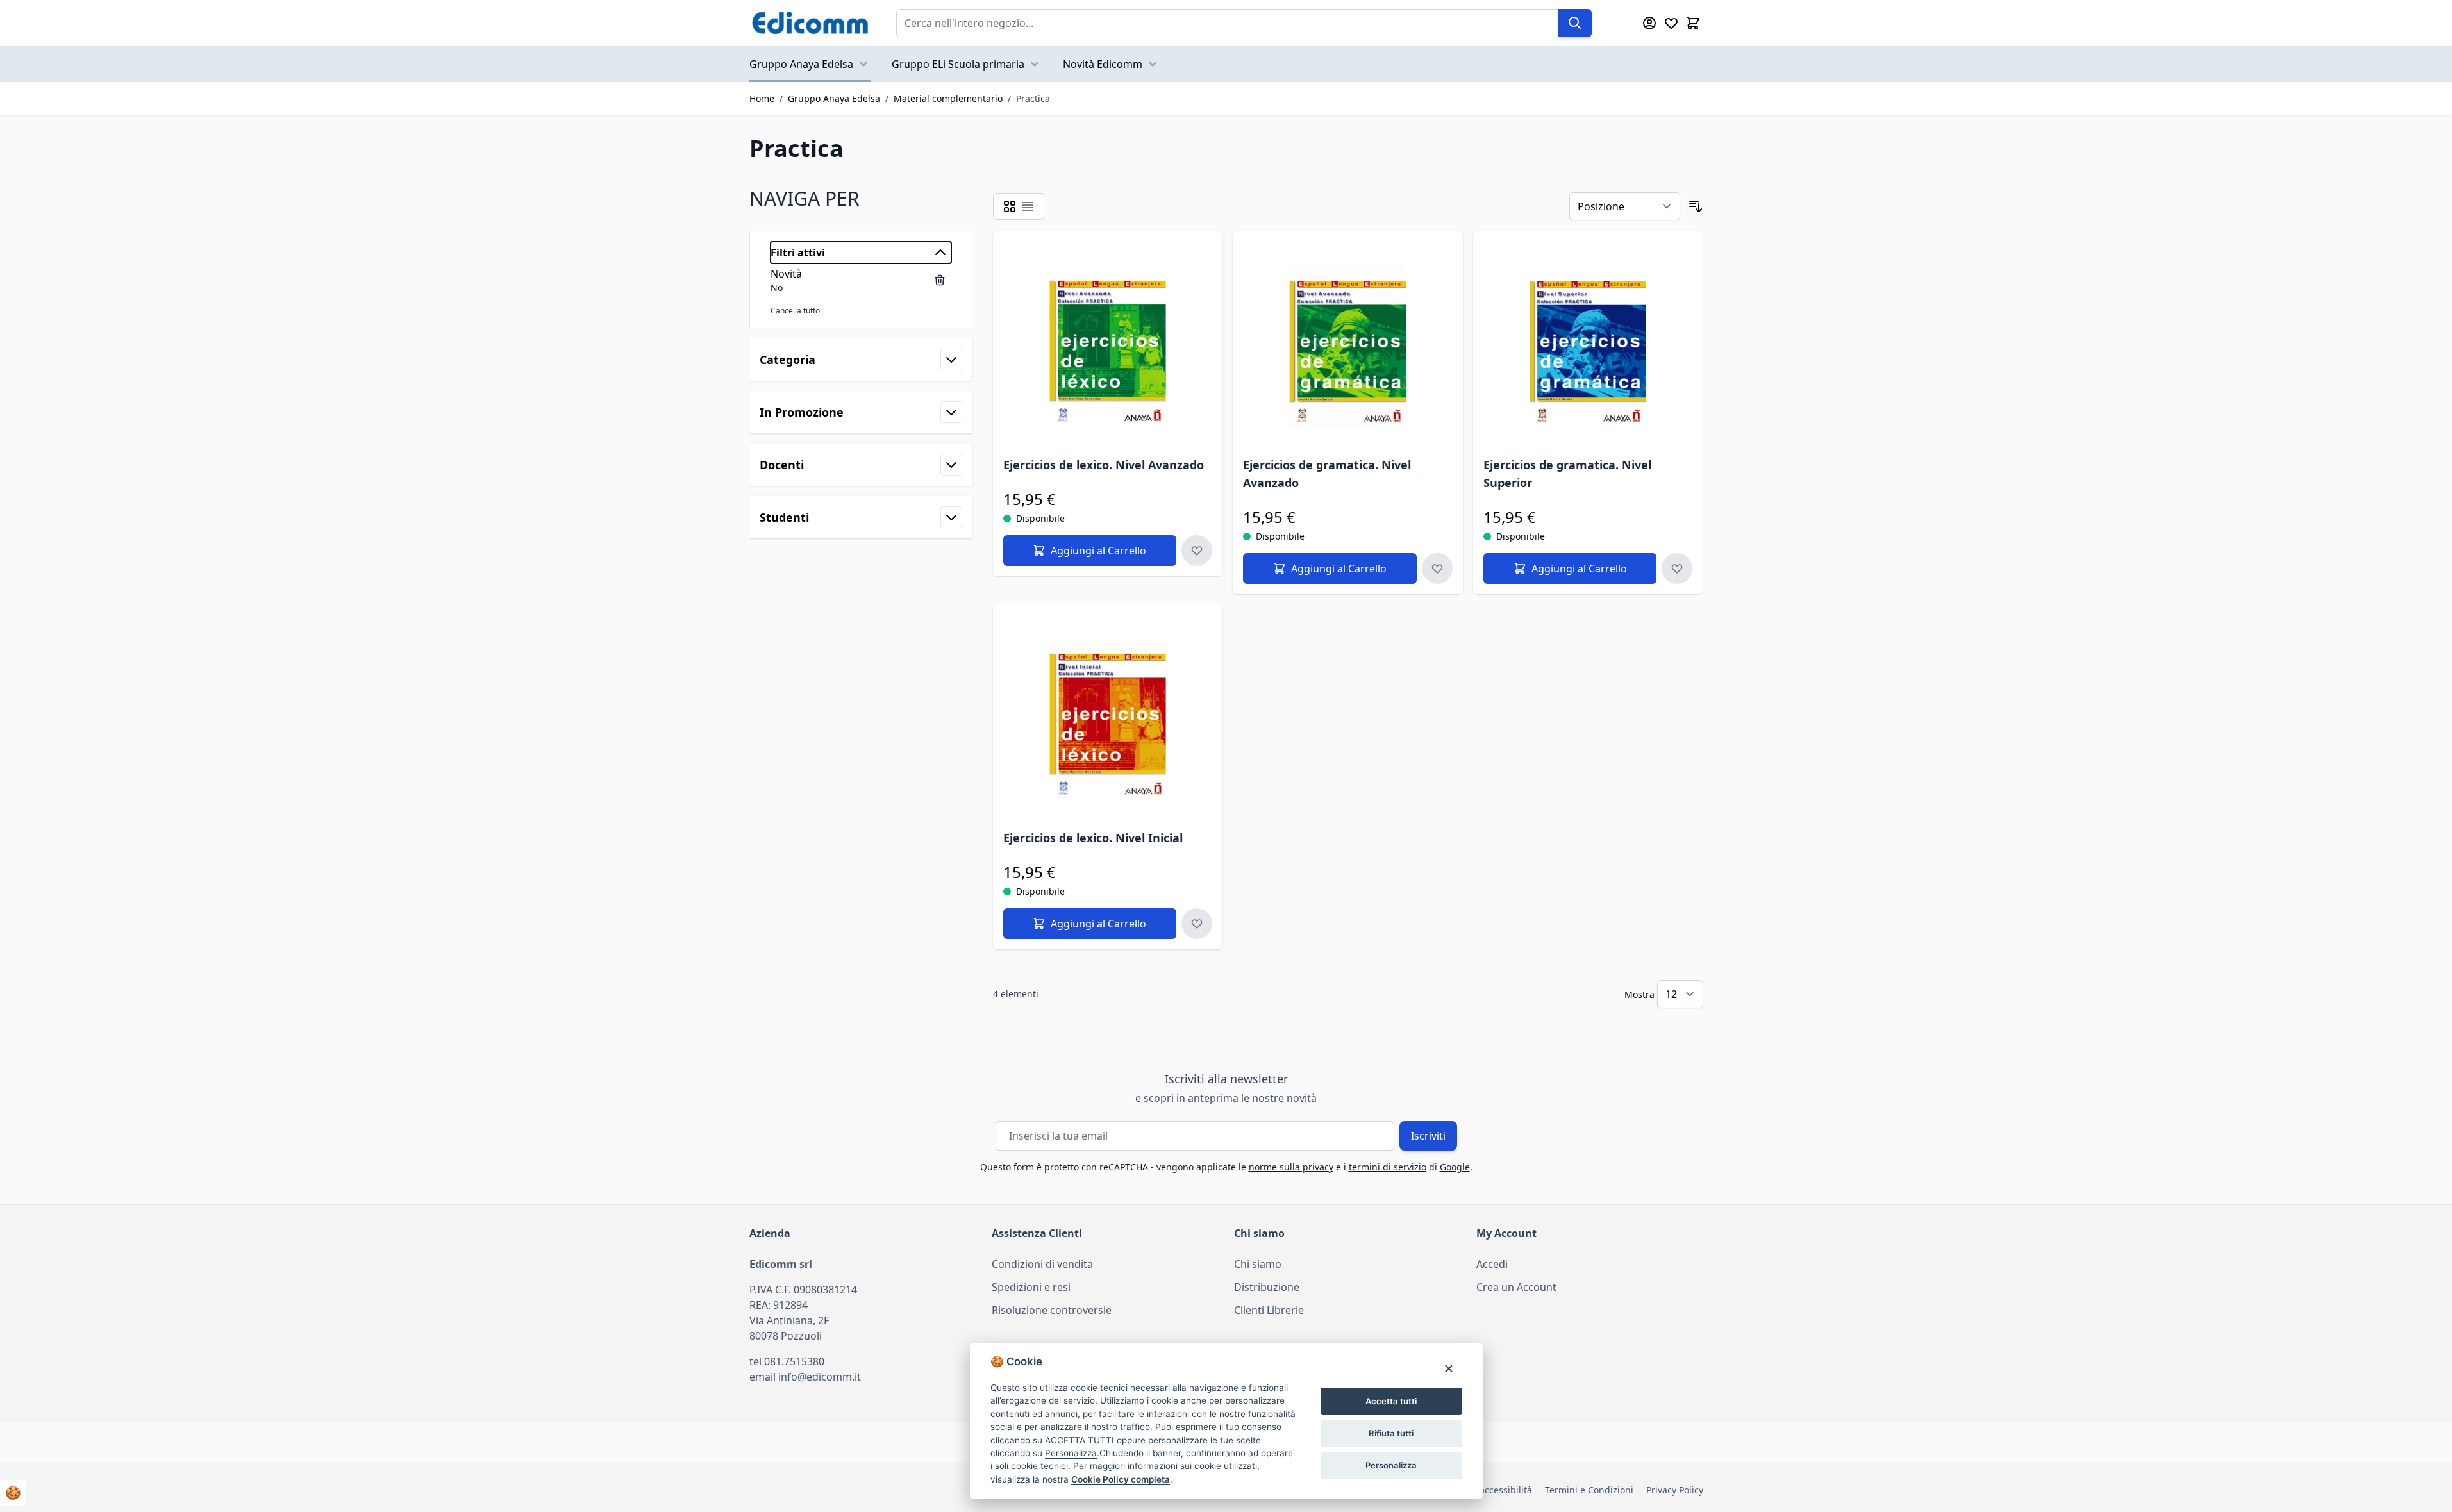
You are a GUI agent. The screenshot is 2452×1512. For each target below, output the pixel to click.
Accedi (1492, 1264)
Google (1455, 1167)
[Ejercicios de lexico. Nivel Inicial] (1108, 719)
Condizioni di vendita (1042, 1264)
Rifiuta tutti (1391, 1433)
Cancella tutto (795, 311)
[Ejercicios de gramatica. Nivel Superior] (1588, 346)
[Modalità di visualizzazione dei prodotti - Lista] (1028, 206)
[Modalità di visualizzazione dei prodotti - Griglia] (1010, 206)
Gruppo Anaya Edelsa (801, 64)
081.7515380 (794, 1361)
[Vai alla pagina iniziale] (810, 23)
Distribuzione (1267, 1287)
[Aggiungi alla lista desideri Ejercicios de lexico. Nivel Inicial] (1197, 924)
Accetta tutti (1391, 1401)
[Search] (1575, 23)
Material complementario (948, 98)
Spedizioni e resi (1031, 1287)
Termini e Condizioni (1589, 1490)
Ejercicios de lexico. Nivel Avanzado (1104, 465)
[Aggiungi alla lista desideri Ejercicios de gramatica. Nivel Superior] (1677, 569)
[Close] (1448, 1368)
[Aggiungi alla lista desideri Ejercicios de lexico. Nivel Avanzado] (1197, 551)
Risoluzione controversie (1052, 1310)
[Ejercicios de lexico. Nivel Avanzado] (1108, 346)
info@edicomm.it (820, 1377)
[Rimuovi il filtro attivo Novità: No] (940, 280)
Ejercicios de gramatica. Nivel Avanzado (1327, 474)
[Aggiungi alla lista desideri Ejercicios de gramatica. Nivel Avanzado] (1437, 569)
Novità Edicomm (1103, 64)
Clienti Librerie (1269, 1310)
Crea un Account (1516, 1287)
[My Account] (1649, 23)
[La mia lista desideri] (1671, 23)
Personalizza (1391, 1465)
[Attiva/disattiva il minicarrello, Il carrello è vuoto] (1693, 23)
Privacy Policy (1675, 1490)
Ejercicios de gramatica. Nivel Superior (1567, 474)
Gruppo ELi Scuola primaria (958, 64)
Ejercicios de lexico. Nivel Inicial (1093, 838)
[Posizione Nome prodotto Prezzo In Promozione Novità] (1625, 206)
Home (762, 98)
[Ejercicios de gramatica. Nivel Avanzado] (1348, 346)
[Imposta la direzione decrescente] (1696, 206)
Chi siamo (1258, 1264)
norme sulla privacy (1291, 1167)
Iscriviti (1428, 1136)
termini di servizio (1388, 1167)
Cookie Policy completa (1121, 1479)
